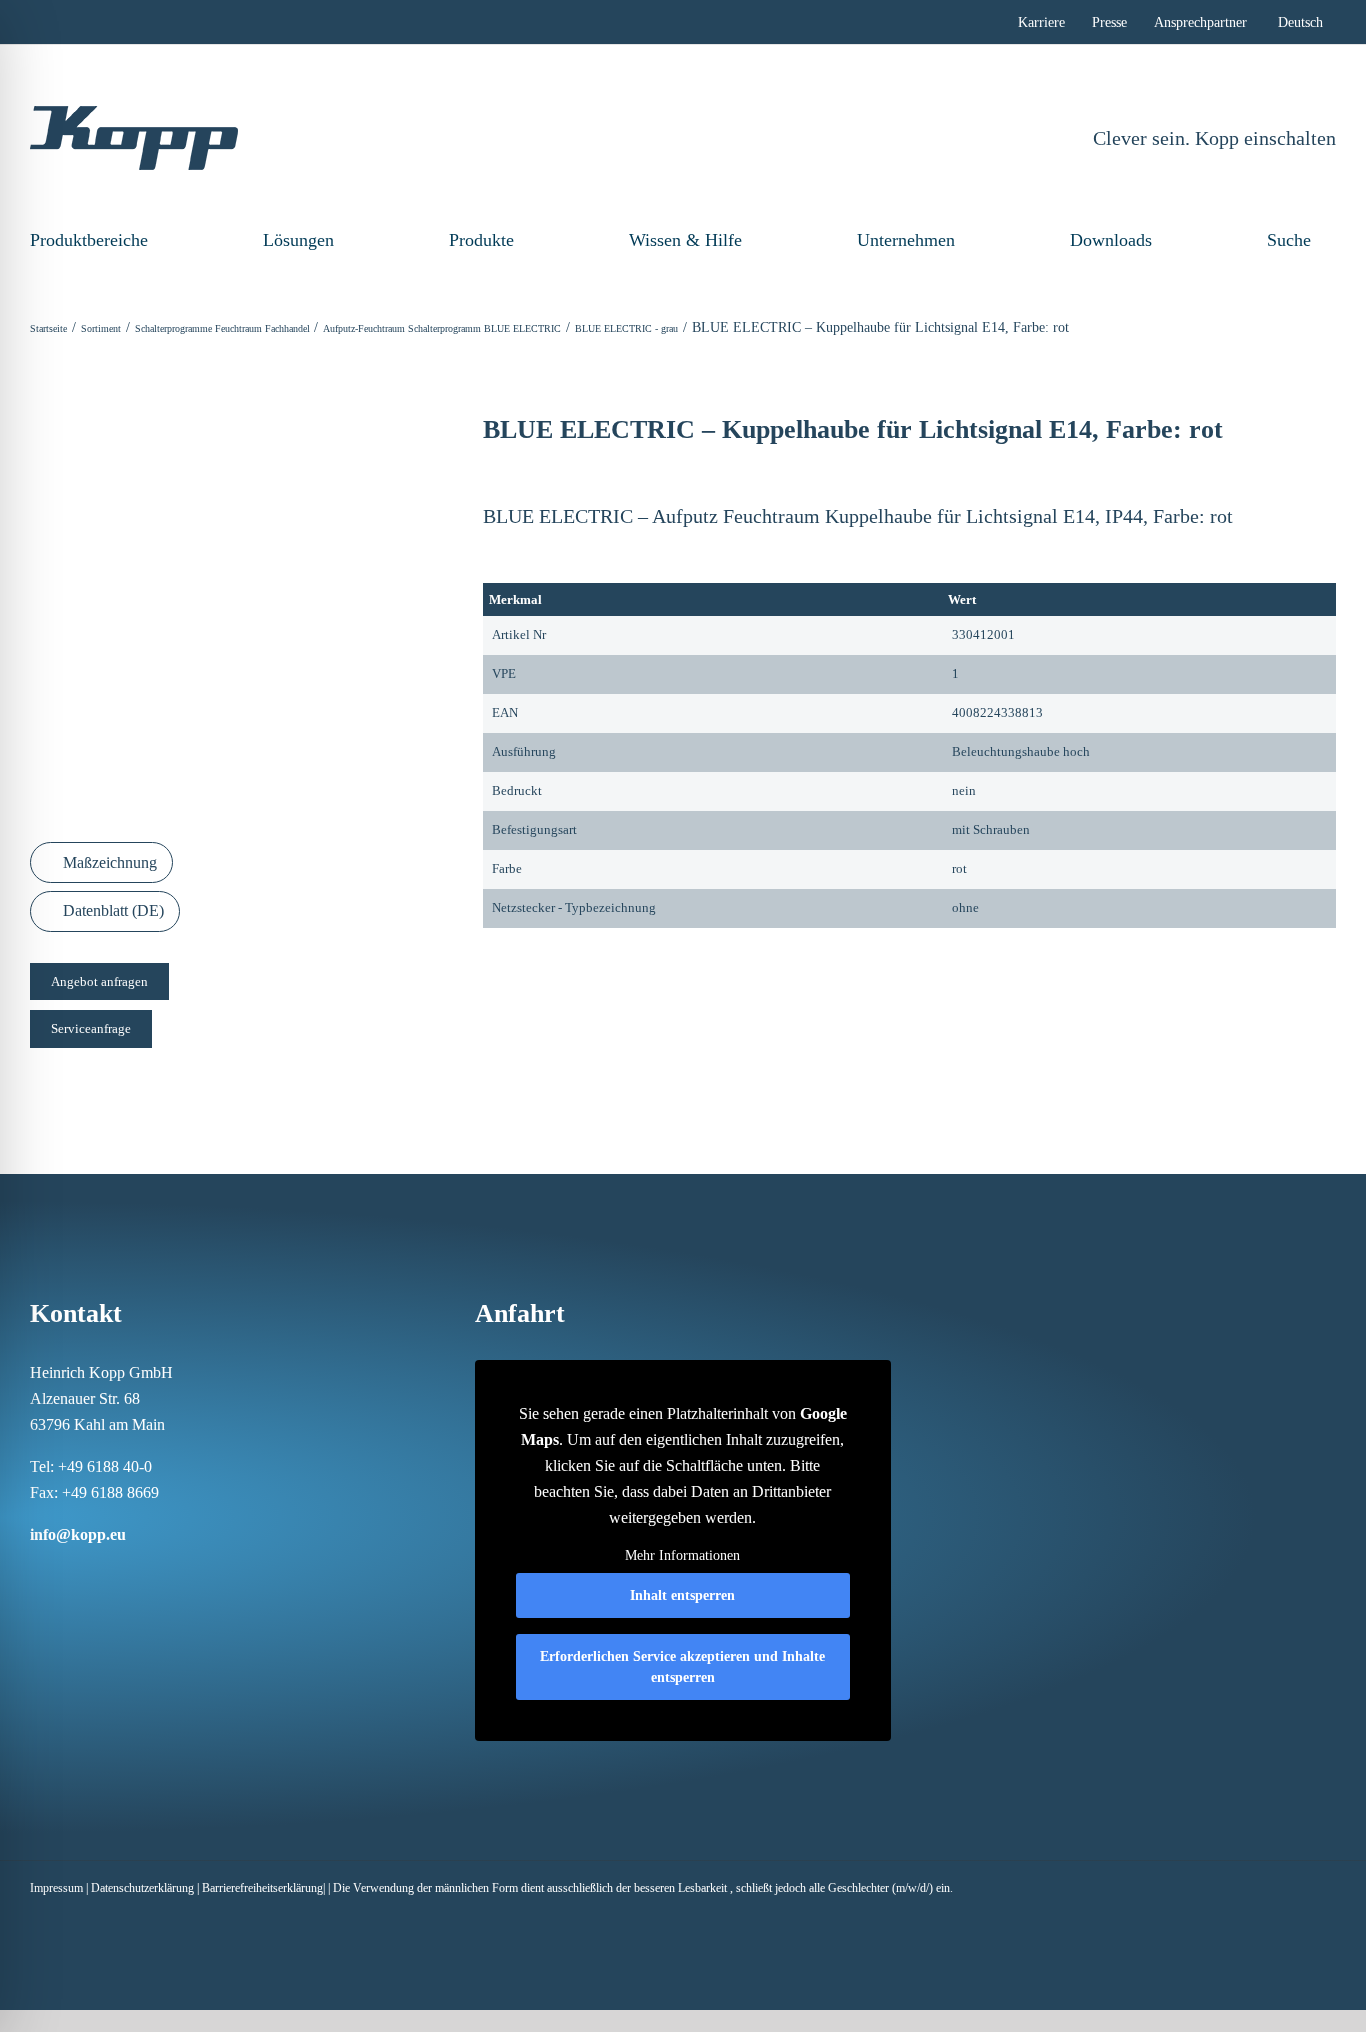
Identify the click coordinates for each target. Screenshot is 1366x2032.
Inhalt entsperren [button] (682, 1595)
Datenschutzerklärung (142, 1888)
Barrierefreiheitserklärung (262, 1888)
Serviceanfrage (91, 1028)
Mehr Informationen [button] (682, 1555)
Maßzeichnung (108, 862)
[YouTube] (166, 1573)
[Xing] (114, 1573)
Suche (1289, 240)
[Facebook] (36, 1573)
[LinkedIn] (88, 1573)
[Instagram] (62, 1573)
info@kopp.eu (78, 1534)
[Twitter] (140, 1573)
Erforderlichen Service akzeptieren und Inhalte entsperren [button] (682, 1667)
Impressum (56, 1888)
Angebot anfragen (99, 981)
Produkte (481, 240)
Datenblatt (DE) (111, 910)
